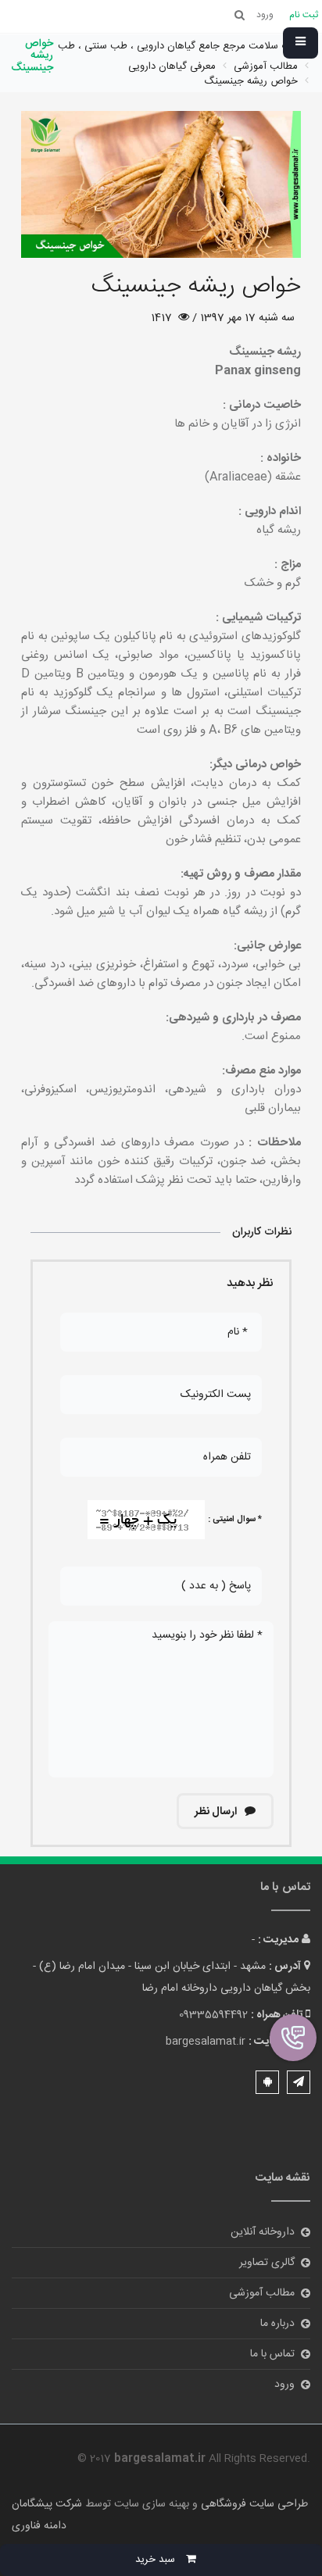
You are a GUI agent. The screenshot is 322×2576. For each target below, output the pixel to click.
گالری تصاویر (267, 2263)
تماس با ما (272, 2354)
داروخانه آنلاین (263, 2232)
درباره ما (277, 2324)
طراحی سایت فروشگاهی (253, 2504)
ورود (284, 2385)
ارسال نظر (217, 1812)
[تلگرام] (299, 2082)
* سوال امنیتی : (235, 1520)
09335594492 (213, 2015)
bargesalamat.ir (206, 2042)
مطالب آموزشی (262, 2293)
